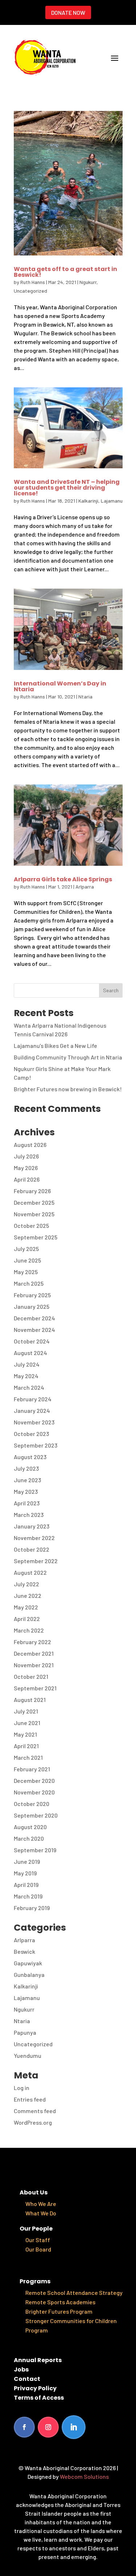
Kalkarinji (88, 501)
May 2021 (25, 1734)
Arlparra (85, 887)
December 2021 (34, 1653)
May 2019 (25, 1873)
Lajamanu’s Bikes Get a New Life (55, 1046)
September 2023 (36, 1445)
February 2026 (32, 1191)
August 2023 (30, 1457)
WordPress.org (33, 2122)
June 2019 (27, 1861)
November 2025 (34, 1214)
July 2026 (26, 1156)
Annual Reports (38, 2360)
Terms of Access (39, 2398)
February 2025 (32, 1295)
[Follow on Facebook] (24, 2427)
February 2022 (32, 1642)
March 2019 (28, 1896)
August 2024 (30, 1353)
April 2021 (26, 1746)
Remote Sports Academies (60, 2302)
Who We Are (41, 2204)
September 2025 (36, 1237)
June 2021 (27, 1723)
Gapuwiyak (28, 1963)
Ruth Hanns (33, 282)
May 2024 (26, 1376)
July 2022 (26, 1584)
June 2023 (27, 1480)
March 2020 (29, 1838)
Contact (27, 2379)
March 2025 (29, 1283)
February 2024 (33, 1399)
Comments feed (35, 2111)
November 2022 (34, 1538)
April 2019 (26, 1885)
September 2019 (35, 1850)
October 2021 (31, 1676)
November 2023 (34, 1422)
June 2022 (28, 1596)
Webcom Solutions (84, 2476)
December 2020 (34, 1781)
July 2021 (26, 1711)
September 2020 (36, 1815)
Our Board (38, 2249)
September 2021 (35, 1688)
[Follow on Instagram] (48, 2427)
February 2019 (32, 1908)
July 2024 (27, 1364)
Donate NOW (68, 12)
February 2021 (32, 1769)
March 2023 (29, 1515)
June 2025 (27, 1260)
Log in (22, 2088)
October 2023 (31, 1434)
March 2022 (29, 1630)
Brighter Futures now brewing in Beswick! (68, 1089)
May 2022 (26, 1607)
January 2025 (32, 1306)
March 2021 (28, 1757)
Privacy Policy (35, 2388)
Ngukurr (88, 282)
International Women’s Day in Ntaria (60, 686)
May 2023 (26, 1491)
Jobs (21, 2369)
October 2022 (32, 1549)
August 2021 (30, 1700)
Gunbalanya (29, 1975)
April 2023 (27, 1503)
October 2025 (31, 1225)
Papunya (25, 2032)
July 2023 (26, 1468)
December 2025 (34, 1202)
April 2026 (27, 1179)
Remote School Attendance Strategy (74, 2293)
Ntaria (85, 696)
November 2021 (34, 1665)
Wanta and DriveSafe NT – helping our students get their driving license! (67, 488)
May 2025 (26, 1272)
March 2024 (29, 1387)
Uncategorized (30, 291)
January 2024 (32, 1410)
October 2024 (32, 1341)
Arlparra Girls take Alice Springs (63, 879)
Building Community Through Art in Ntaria (68, 1057)
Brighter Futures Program (59, 2311)
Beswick (24, 1951)
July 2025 (26, 1249)
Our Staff (38, 2240)
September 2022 (36, 1561)
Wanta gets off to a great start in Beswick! (65, 272)
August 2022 (30, 1572)
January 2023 (32, 1526)
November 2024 (34, 1330)
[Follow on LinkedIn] (74, 2427)
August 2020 (30, 1827)
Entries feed (30, 2099)
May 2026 (26, 1168)
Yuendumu (28, 2055)
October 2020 (32, 1804)
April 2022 (27, 1619)
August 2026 (30, 1145)
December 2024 (34, 1318)
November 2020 (34, 1792)
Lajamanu (112, 501)
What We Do (41, 2213)
